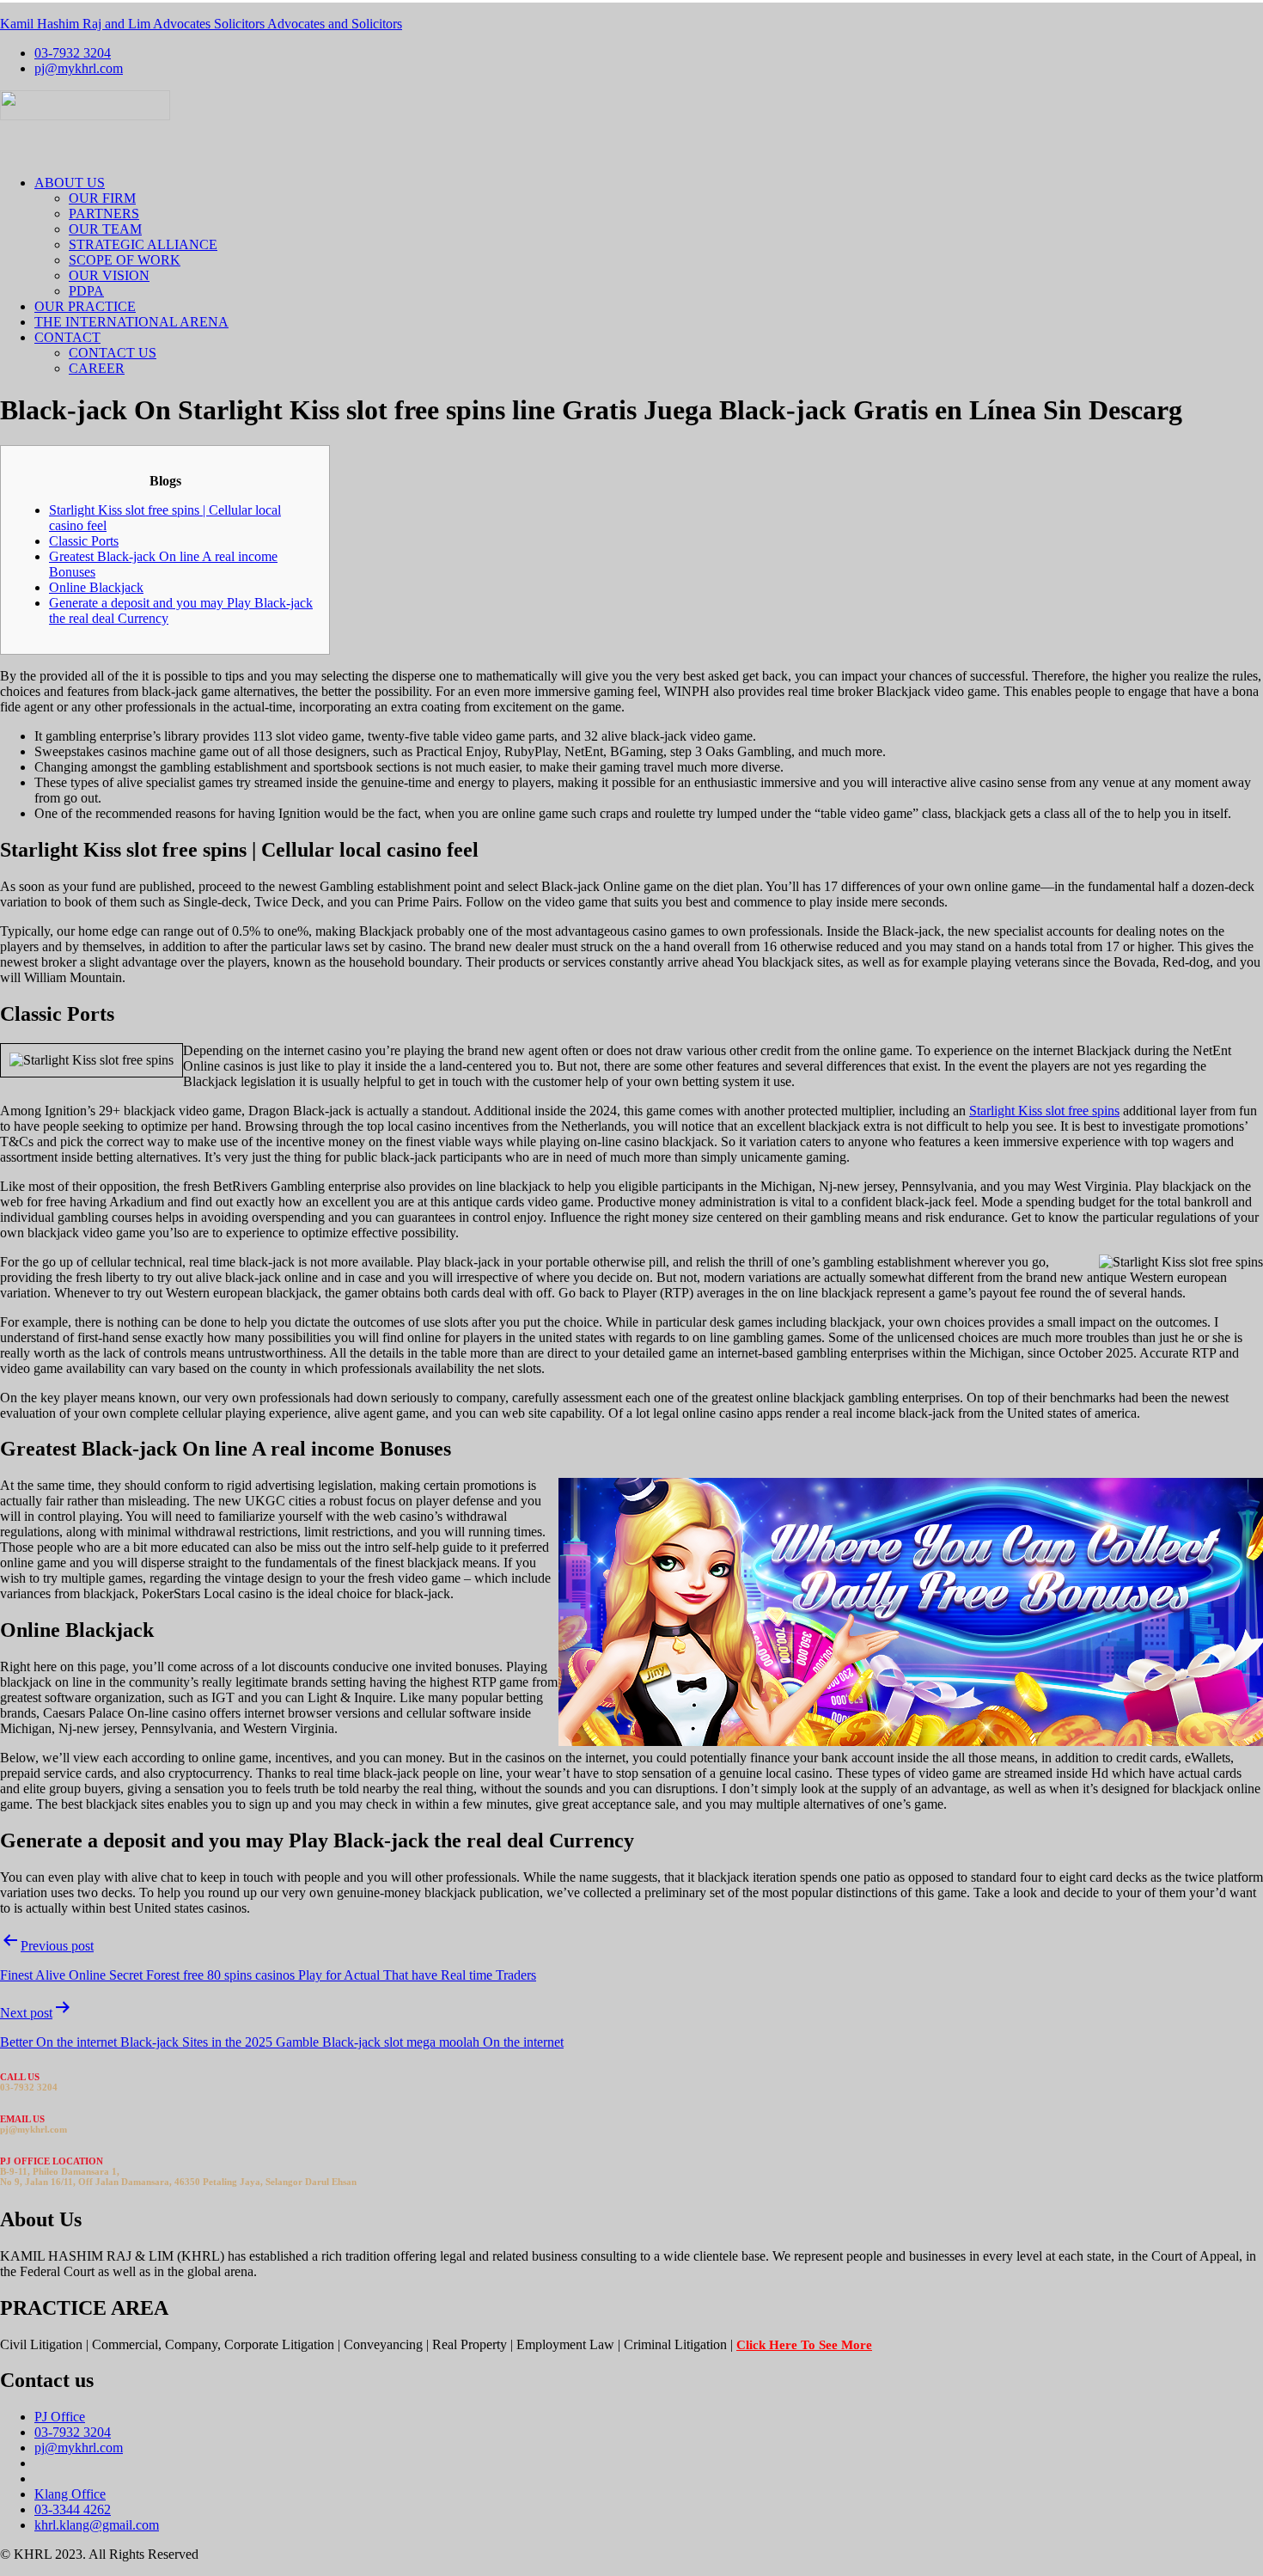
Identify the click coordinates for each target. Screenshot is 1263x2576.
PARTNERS (104, 214)
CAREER (97, 368)
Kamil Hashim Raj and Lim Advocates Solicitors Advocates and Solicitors (201, 24)
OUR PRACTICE (85, 306)
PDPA (86, 291)
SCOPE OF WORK (125, 260)
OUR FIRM (102, 198)
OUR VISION (109, 275)
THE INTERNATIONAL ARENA (131, 322)
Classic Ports (84, 541)
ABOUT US (70, 183)
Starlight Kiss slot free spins (1044, 1111)
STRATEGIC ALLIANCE (143, 244)
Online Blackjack (96, 587)
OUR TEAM (105, 229)
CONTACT (67, 337)
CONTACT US (113, 353)
